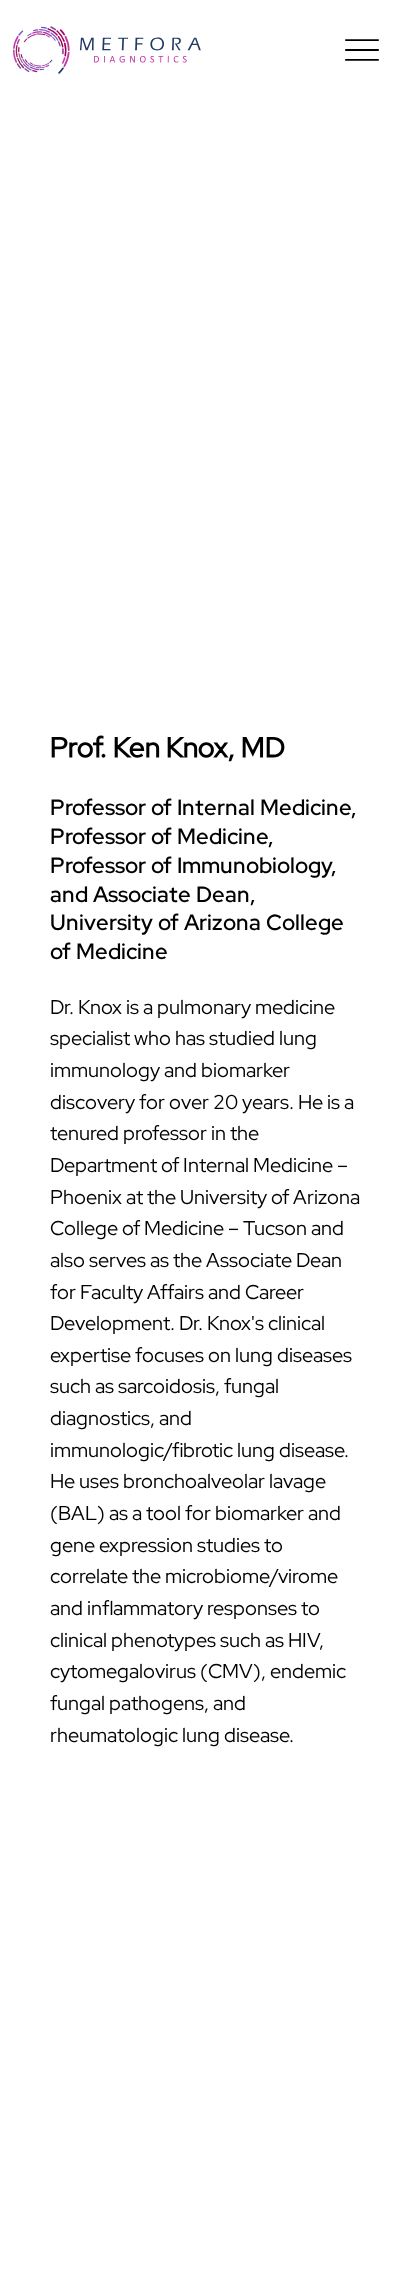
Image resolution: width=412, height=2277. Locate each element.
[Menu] (361, 50)
